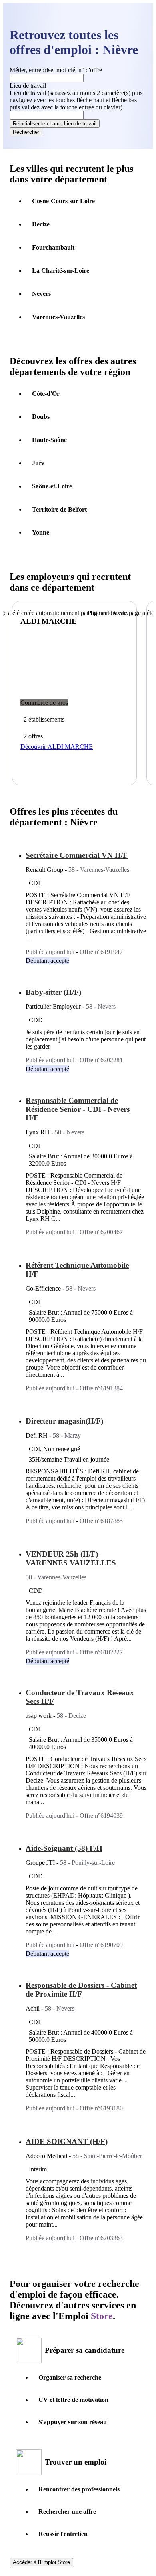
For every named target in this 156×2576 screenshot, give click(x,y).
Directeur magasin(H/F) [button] (64, 1421)
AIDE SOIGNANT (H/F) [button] (67, 2141)
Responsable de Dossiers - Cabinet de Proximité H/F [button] (81, 1990)
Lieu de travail (76, 100)
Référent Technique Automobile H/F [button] (77, 1270)
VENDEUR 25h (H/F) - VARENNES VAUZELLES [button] (71, 1558)
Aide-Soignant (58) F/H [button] (64, 1848)
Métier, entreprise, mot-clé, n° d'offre (56, 70)
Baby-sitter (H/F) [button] (53, 992)
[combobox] (47, 115)
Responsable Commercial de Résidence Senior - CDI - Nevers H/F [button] (78, 1109)
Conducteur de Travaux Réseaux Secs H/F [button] (80, 1697)
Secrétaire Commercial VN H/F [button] (77, 855)
